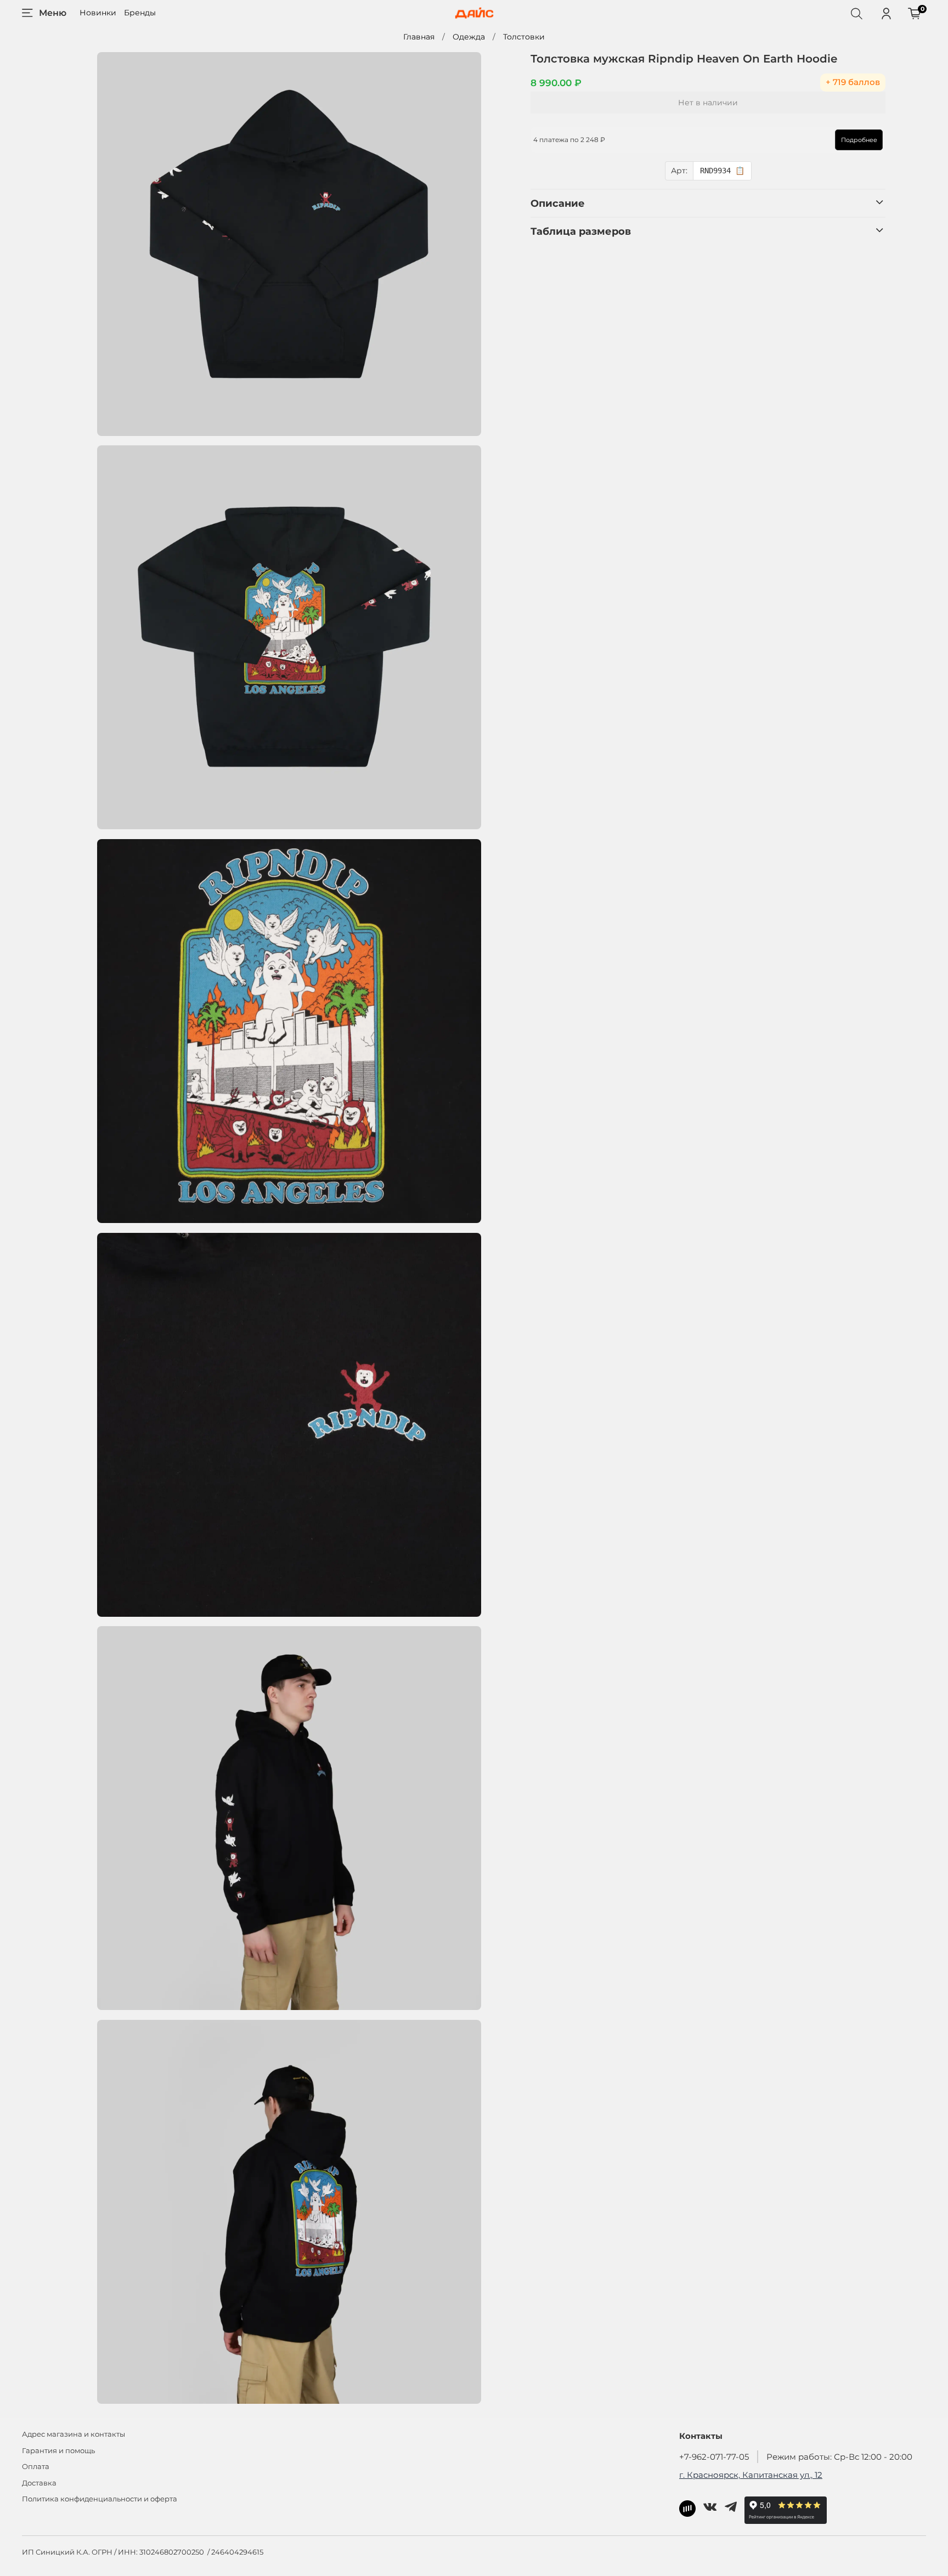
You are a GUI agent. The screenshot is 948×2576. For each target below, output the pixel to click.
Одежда (469, 37)
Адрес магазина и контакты (74, 2434)
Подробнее (859, 140)
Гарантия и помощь (58, 2451)
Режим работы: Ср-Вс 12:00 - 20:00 (839, 2457)
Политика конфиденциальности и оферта (100, 2499)
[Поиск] (856, 13)
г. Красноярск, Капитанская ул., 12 (751, 2475)
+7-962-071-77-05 (714, 2457)
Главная (419, 37)
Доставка (39, 2483)
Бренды (140, 13)
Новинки (98, 13)
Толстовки (524, 37)
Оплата (36, 2467)
